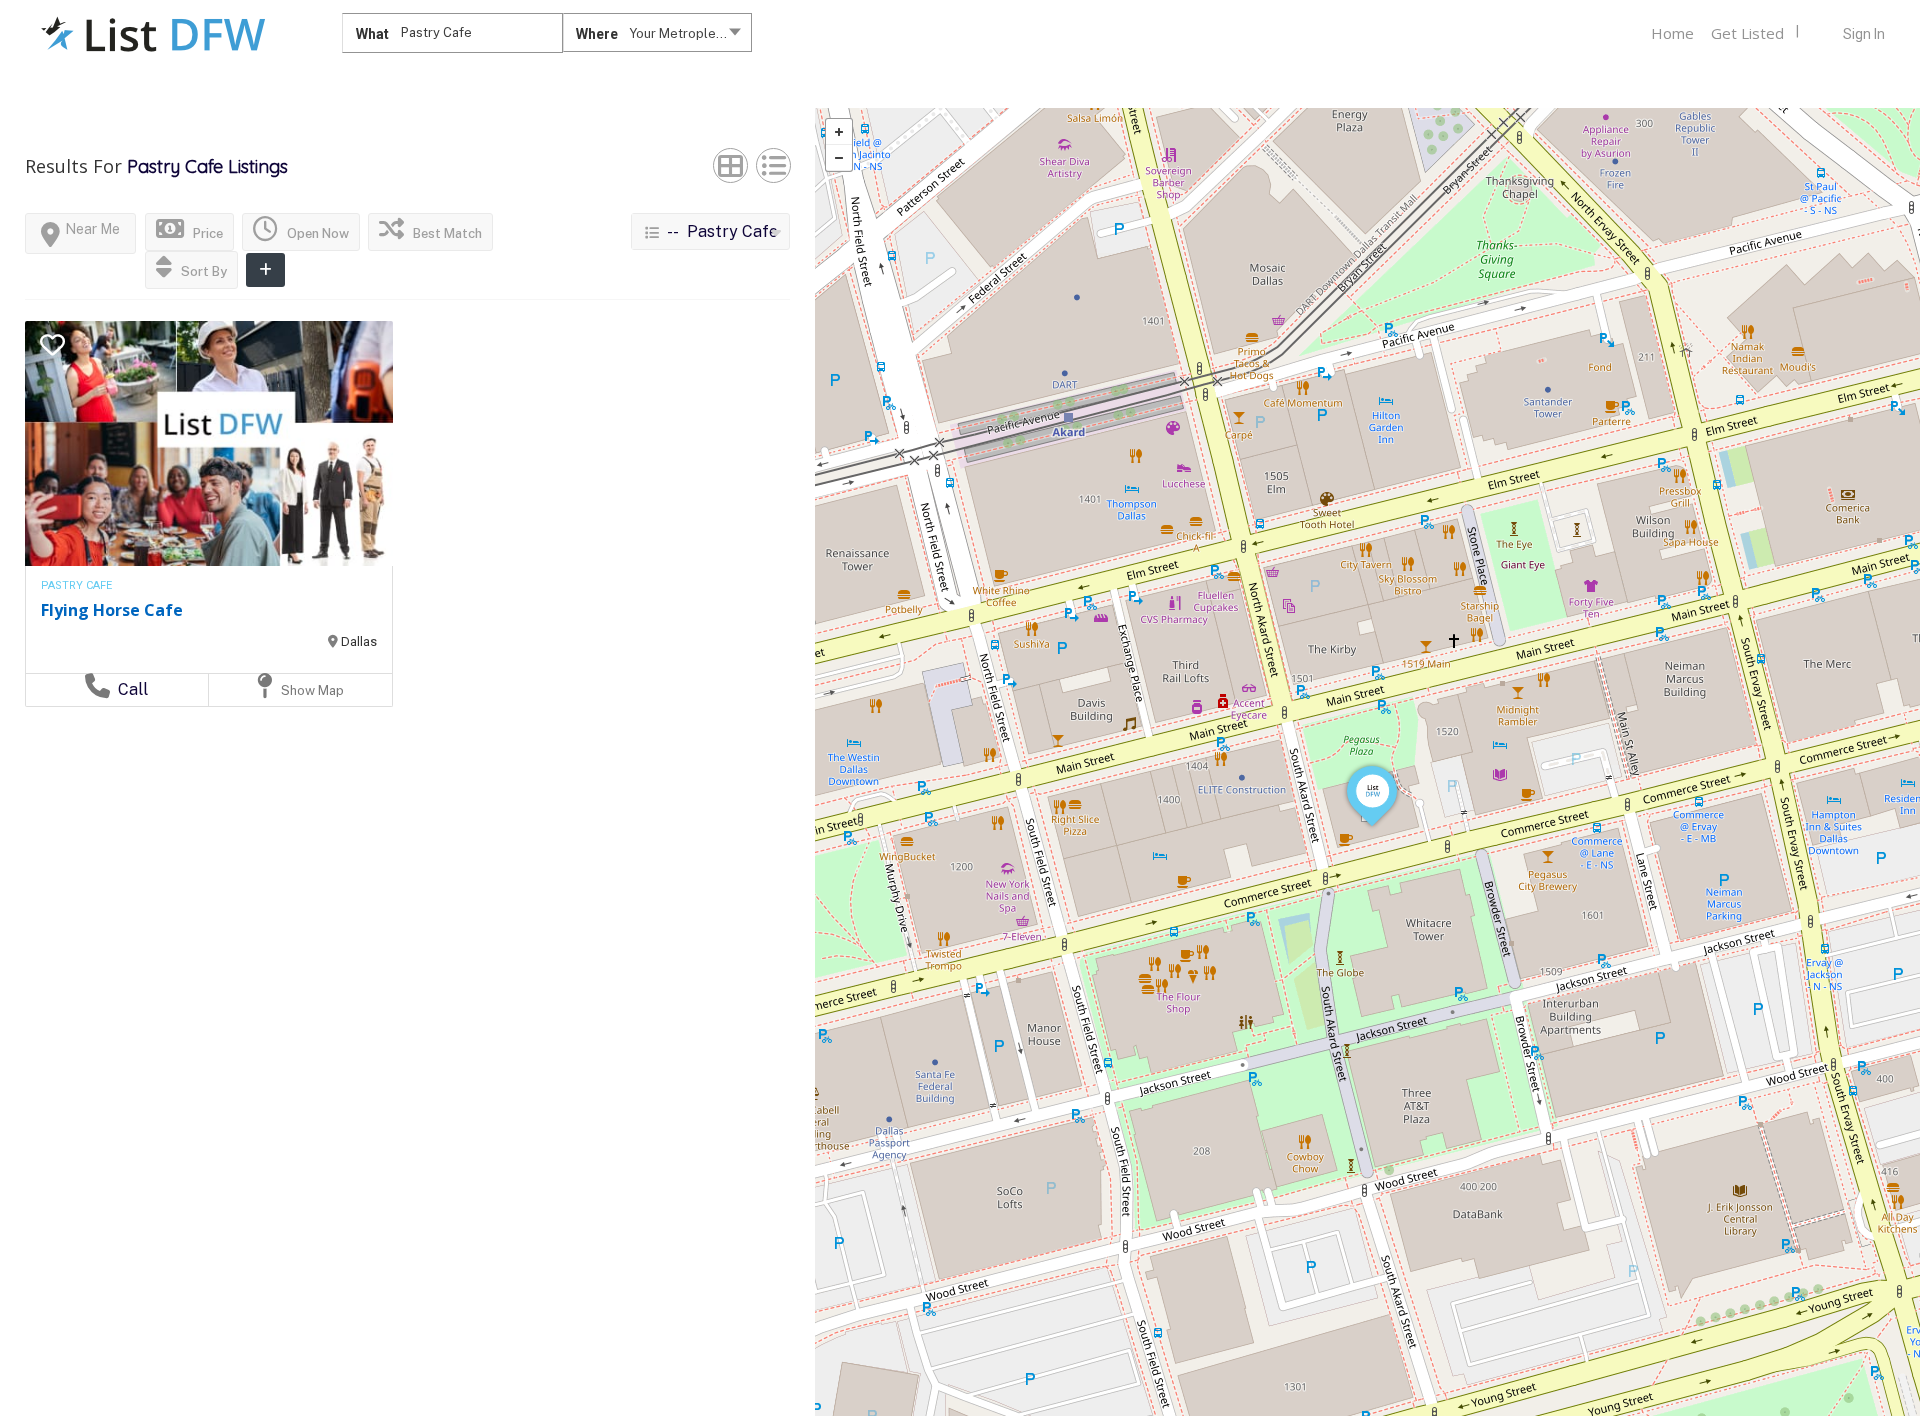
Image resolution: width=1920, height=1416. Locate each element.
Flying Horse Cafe (112, 610)
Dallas (359, 641)
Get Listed (1747, 33)
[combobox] (657, 37)
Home (1672, 33)
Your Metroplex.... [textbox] (683, 33)
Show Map (311, 690)
